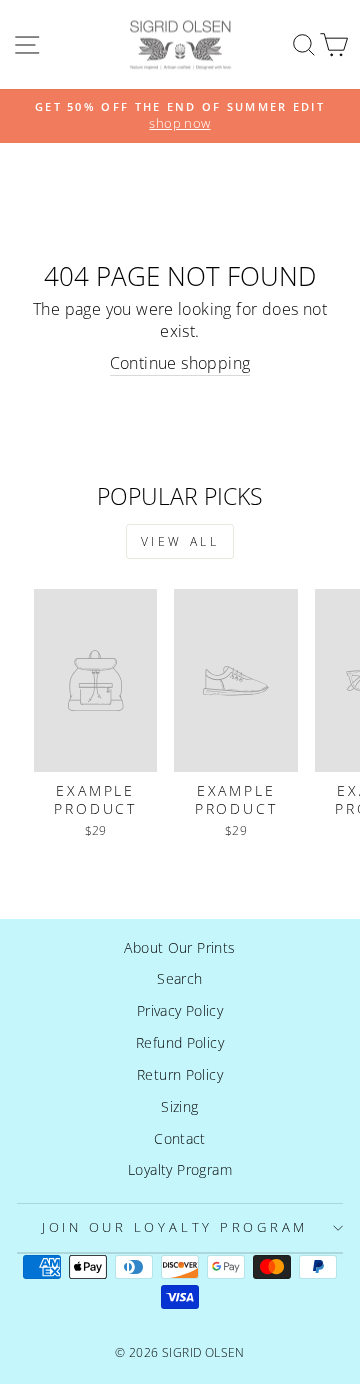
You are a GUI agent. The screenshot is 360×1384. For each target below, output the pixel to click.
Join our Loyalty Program (175, 1227)
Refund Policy (180, 1042)
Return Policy (180, 1074)
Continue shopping (180, 363)
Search (179, 978)
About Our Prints (179, 947)
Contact (180, 1138)
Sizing (179, 1106)
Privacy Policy (180, 1010)
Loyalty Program (180, 1169)
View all (180, 541)
